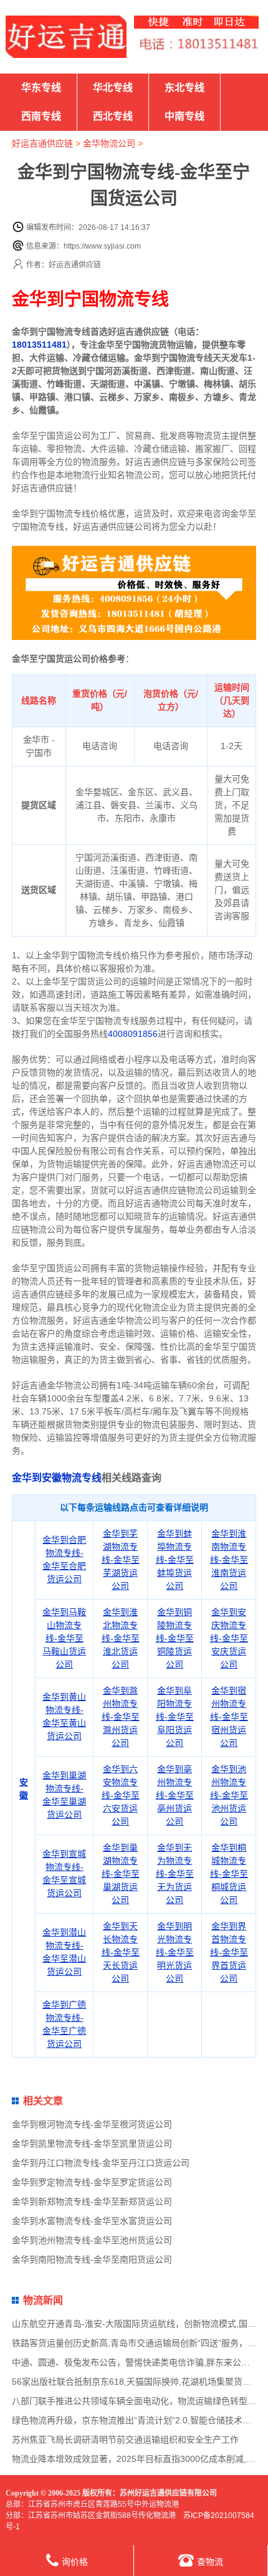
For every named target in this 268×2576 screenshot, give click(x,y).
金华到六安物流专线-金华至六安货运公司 (121, 1795)
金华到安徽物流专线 (57, 1478)
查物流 (210, 2562)
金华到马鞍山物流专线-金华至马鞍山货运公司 (64, 1638)
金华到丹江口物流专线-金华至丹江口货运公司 (101, 2163)
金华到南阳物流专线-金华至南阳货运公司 (92, 2259)
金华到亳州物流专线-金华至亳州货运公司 (175, 1795)
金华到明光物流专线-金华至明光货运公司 (175, 1952)
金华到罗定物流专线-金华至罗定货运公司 (92, 2182)
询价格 (75, 2562)
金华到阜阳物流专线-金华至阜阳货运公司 (175, 1717)
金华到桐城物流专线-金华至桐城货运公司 (229, 1874)
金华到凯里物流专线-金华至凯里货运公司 (92, 2144)
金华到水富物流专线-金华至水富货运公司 (92, 2221)
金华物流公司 (109, 143)
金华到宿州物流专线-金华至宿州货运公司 (229, 1717)
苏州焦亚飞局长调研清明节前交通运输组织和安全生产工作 (125, 2440)
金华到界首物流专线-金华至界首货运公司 (229, 1952)
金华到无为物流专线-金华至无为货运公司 (175, 1874)
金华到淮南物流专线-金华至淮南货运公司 (229, 1560)
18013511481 (39, 345)
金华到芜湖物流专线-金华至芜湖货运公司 (121, 1560)
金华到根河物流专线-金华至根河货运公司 (92, 2124)
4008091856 (133, 1034)
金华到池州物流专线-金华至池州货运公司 (229, 1795)
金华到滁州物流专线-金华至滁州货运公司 (121, 1717)
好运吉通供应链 (42, 143)
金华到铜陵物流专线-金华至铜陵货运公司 (175, 1638)
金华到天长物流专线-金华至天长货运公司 (121, 1952)
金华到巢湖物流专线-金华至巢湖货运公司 (121, 1874)
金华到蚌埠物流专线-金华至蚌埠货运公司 (175, 1560)
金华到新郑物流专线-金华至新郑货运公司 (92, 2202)
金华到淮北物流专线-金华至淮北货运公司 (121, 1638)
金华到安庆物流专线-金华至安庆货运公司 (229, 1638)
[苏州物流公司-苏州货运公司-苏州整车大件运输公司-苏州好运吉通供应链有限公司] (66, 37)
